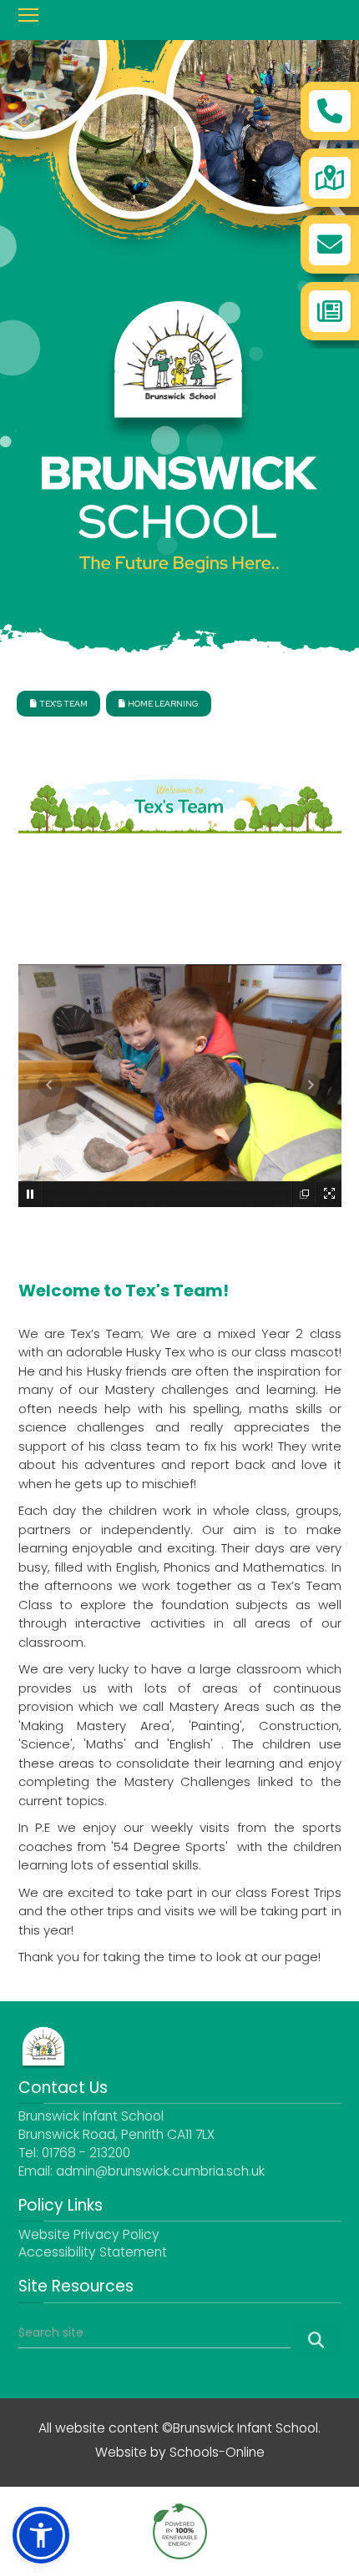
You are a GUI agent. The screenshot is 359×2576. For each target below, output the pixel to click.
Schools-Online (217, 2454)
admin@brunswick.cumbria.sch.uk (160, 2173)
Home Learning (159, 704)
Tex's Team (59, 704)
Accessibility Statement (93, 2254)
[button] (41, 2535)
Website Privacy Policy (89, 2236)
